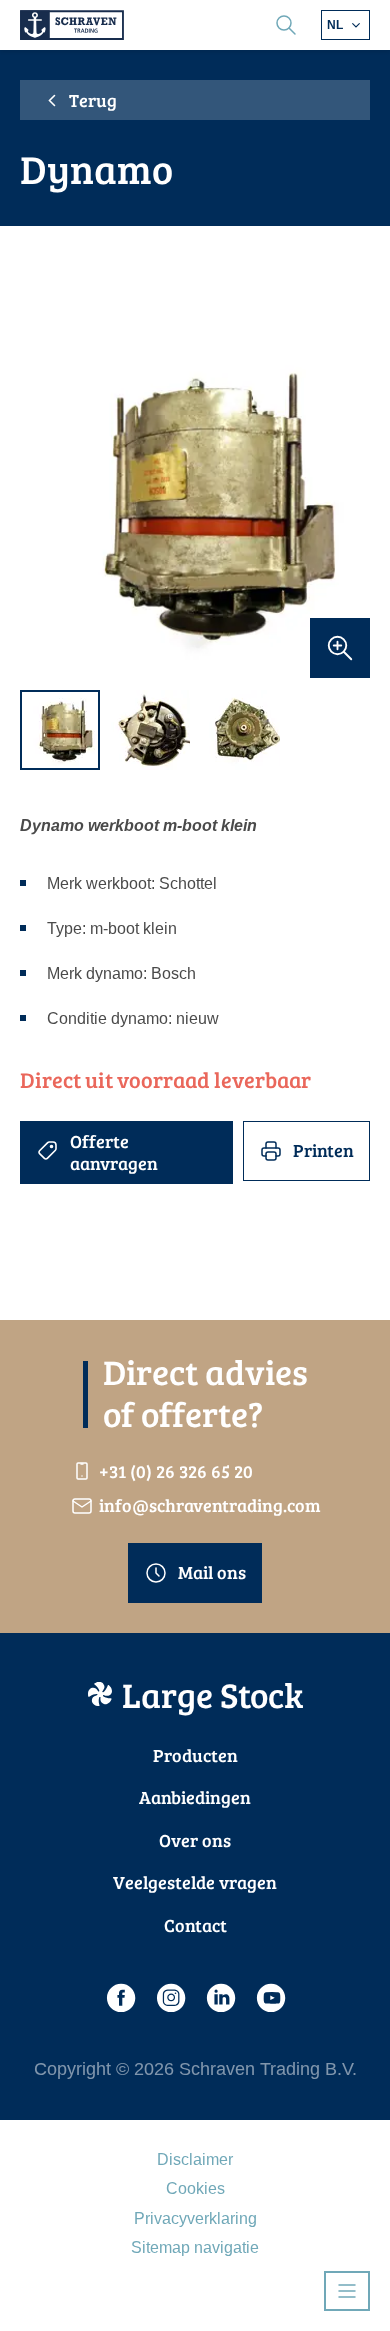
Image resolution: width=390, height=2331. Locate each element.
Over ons (195, 1840)
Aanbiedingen (195, 1797)
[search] (286, 25)
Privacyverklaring (195, 2218)
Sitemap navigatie (195, 2247)
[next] (345, 503)
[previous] (45, 503)
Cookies (195, 2188)
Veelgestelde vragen (195, 1882)
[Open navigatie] (347, 2291)
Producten (195, 1755)
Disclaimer (195, 2159)
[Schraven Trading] (72, 25)
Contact (195, 1925)
